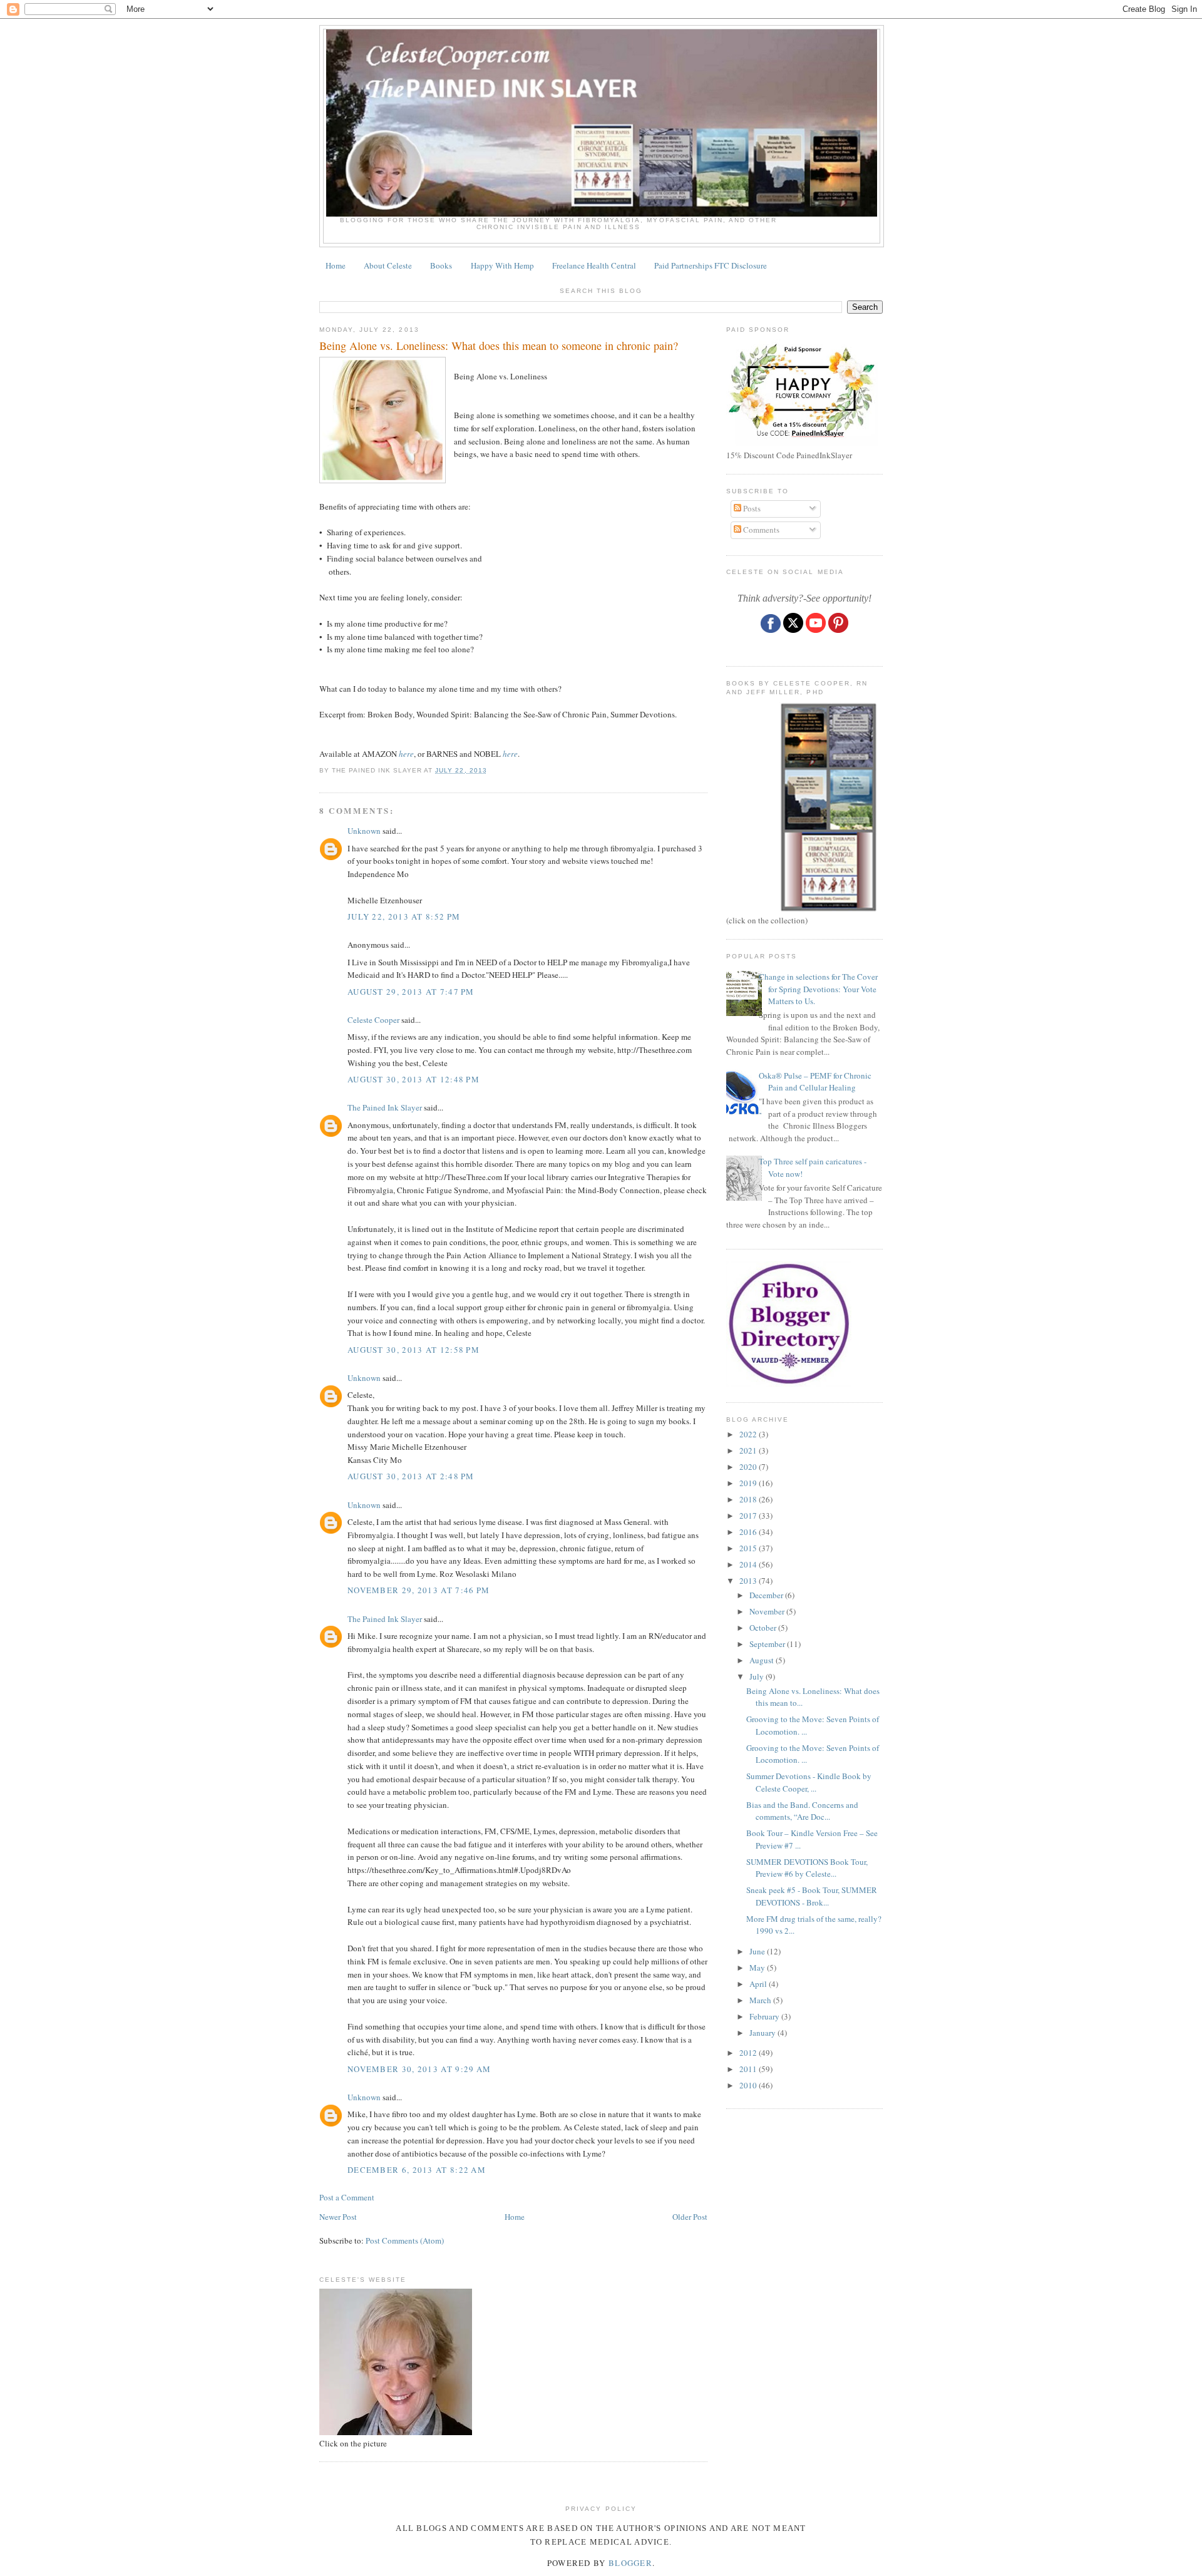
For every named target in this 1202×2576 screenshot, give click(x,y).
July (758, 1676)
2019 (749, 1483)
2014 (749, 1564)
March (761, 2000)
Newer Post (338, 2217)
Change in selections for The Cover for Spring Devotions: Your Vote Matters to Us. (818, 989)
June (758, 1951)
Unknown (364, 831)
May (758, 1968)
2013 (749, 1581)
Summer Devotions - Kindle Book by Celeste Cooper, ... (809, 1782)
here (406, 754)
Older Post (690, 2217)
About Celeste (388, 265)
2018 (749, 1499)
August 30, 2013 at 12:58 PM (414, 1350)
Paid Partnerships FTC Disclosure (711, 265)
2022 (749, 1434)
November (768, 1611)
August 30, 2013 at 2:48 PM (411, 1476)
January (763, 2033)
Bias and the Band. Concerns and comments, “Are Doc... (802, 1811)
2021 (749, 1450)
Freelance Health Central (594, 265)
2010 (749, 2085)
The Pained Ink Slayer (385, 1107)
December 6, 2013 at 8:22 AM (417, 2170)
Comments (760, 530)
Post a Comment (347, 2197)
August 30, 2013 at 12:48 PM (414, 1079)
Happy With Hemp (502, 265)
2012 (749, 2053)
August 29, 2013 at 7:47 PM (411, 992)
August (763, 1660)
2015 (749, 1548)
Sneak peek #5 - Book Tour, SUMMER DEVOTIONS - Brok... (812, 1896)
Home (336, 265)
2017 (749, 1516)
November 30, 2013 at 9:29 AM (419, 2069)
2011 (749, 2069)
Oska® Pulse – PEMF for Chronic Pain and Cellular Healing (815, 1082)
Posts (751, 508)
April (759, 1984)
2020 (749, 1467)
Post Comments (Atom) (405, 2240)
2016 (749, 1532)
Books (441, 265)
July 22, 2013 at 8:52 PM (404, 916)
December (767, 1595)
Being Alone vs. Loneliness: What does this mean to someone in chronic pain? (499, 346)
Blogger (630, 2563)
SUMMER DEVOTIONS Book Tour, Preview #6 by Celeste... (807, 1868)
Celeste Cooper (373, 1020)
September (768, 1644)
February (765, 2016)
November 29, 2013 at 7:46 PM (419, 1590)
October (764, 1628)
